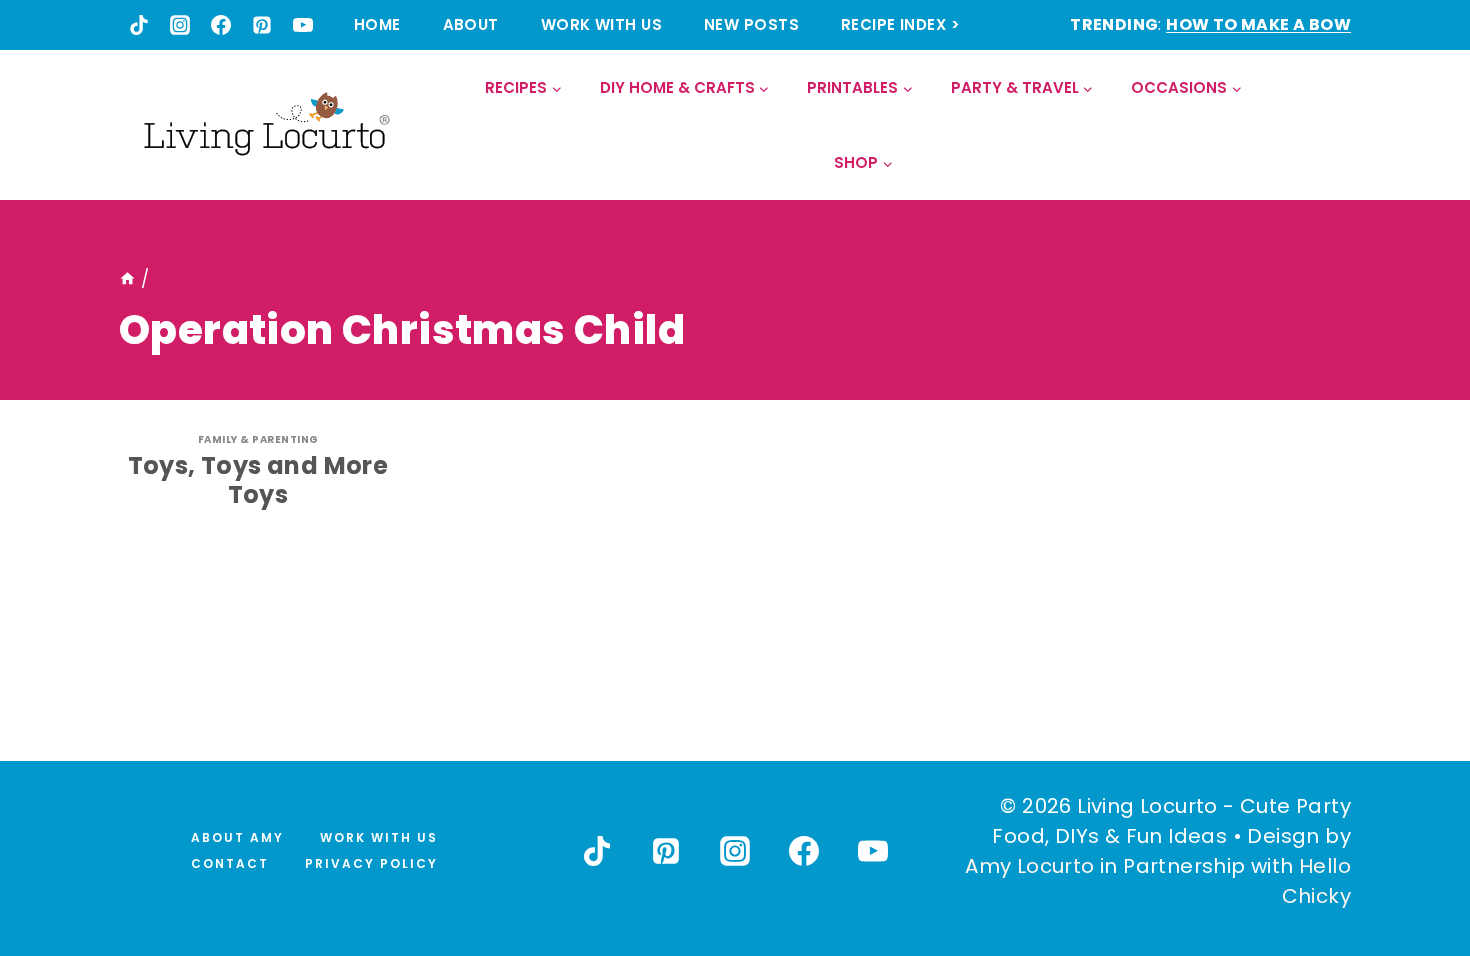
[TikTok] (139, 25)
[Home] (127, 279)
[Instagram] (180, 25)
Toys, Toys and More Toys (258, 480)
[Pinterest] (262, 25)
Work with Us (601, 24)
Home (377, 24)
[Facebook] (221, 25)
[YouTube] (303, 25)
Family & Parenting (258, 439)
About (471, 24)
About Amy (237, 837)
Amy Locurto (1029, 866)
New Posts (751, 24)
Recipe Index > (900, 24)
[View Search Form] (1334, 125)
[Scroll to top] (1411, 867)
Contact (230, 863)
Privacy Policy (371, 863)
